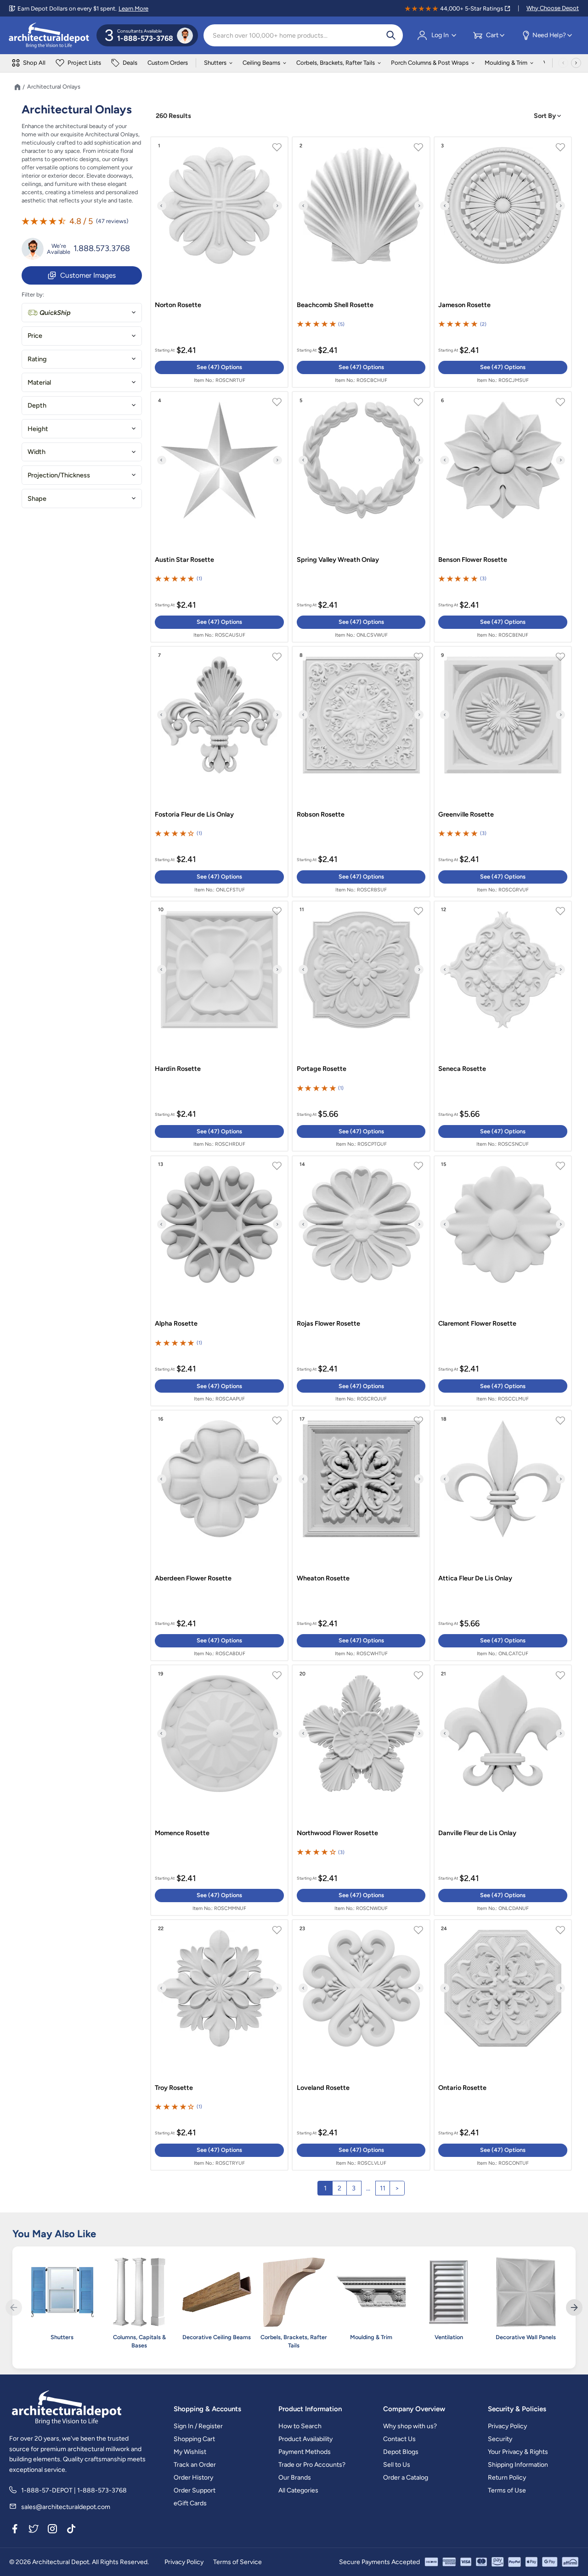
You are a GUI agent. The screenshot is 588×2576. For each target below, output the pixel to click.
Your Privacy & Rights (518, 2452)
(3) (483, 579)
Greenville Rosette (466, 814)
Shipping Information (518, 2465)
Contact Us (399, 2439)
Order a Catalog (406, 2478)
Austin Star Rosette (184, 560)
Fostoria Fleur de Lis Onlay (194, 814)
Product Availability (305, 2439)
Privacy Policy (507, 2426)
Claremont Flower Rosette (477, 1323)
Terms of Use (507, 2490)
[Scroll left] (563, 63)
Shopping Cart (194, 2439)
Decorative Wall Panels (526, 2337)
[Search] (391, 35)
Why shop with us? (410, 2426)
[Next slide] (277, 206)
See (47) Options (219, 367)
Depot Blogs (401, 2452)
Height (38, 429)
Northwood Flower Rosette (337, 1833)
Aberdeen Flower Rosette (193, 1578)
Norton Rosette (178, 305)
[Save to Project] (277, 148)
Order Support (195, 2490)
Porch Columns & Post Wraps (430, 63)
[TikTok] (71, 2531)
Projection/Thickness (59, 475)
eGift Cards (190, 2503)
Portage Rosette (322, 1069)
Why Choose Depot (553, 8)
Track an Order (195, 2465)
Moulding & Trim (506, 63)
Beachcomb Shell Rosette (335, 305)
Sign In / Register (198, 2426)
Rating (37, 359)
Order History (193, 2478)
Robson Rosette (321, 814)
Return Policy (507, 2478)
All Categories (298, 2490)
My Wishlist (190, 2452)
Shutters (215, 63)
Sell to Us (397, 2465)
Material (39, 382)
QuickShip (55, 313)
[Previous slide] (14, 2307)
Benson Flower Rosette (473, 560)
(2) (483, 324)
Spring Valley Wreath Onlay (338, 560)
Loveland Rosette (323, 2088)
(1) (199, 579)
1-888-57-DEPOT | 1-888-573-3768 (74, 2490)
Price (35, 336)
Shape (37, 498)
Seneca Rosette (462, 1069)
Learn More (133, 8)
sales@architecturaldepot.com (66, 2507)
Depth (37, 405)
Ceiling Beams (261, 63)
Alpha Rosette (176, 1323)
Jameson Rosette (464, 305)
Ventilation (449, 2337)
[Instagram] (52, 2531)
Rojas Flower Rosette (328, 1323)
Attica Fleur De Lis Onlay (475, 1578)
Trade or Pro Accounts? (312, 2465)
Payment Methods (305, 2452)
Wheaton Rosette (323, 1578)
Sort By (546, 116)
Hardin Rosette (178, 1069)
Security (500, 2439)
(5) (341, 324)
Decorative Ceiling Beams (217, 2337)
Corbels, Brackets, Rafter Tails (336, 63)
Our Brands (295, 2478)
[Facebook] (15, 2531)
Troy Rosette (174, 2088)
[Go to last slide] (162, 206)
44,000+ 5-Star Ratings (472, 8)
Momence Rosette (182, 1833)
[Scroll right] (576, 63)
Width (37, 452)
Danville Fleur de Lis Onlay (477, 1833)
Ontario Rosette (462, 2088)
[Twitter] (34, 2531)
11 (383, 2188)
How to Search (300, 2426)
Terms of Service (237, 2562)
